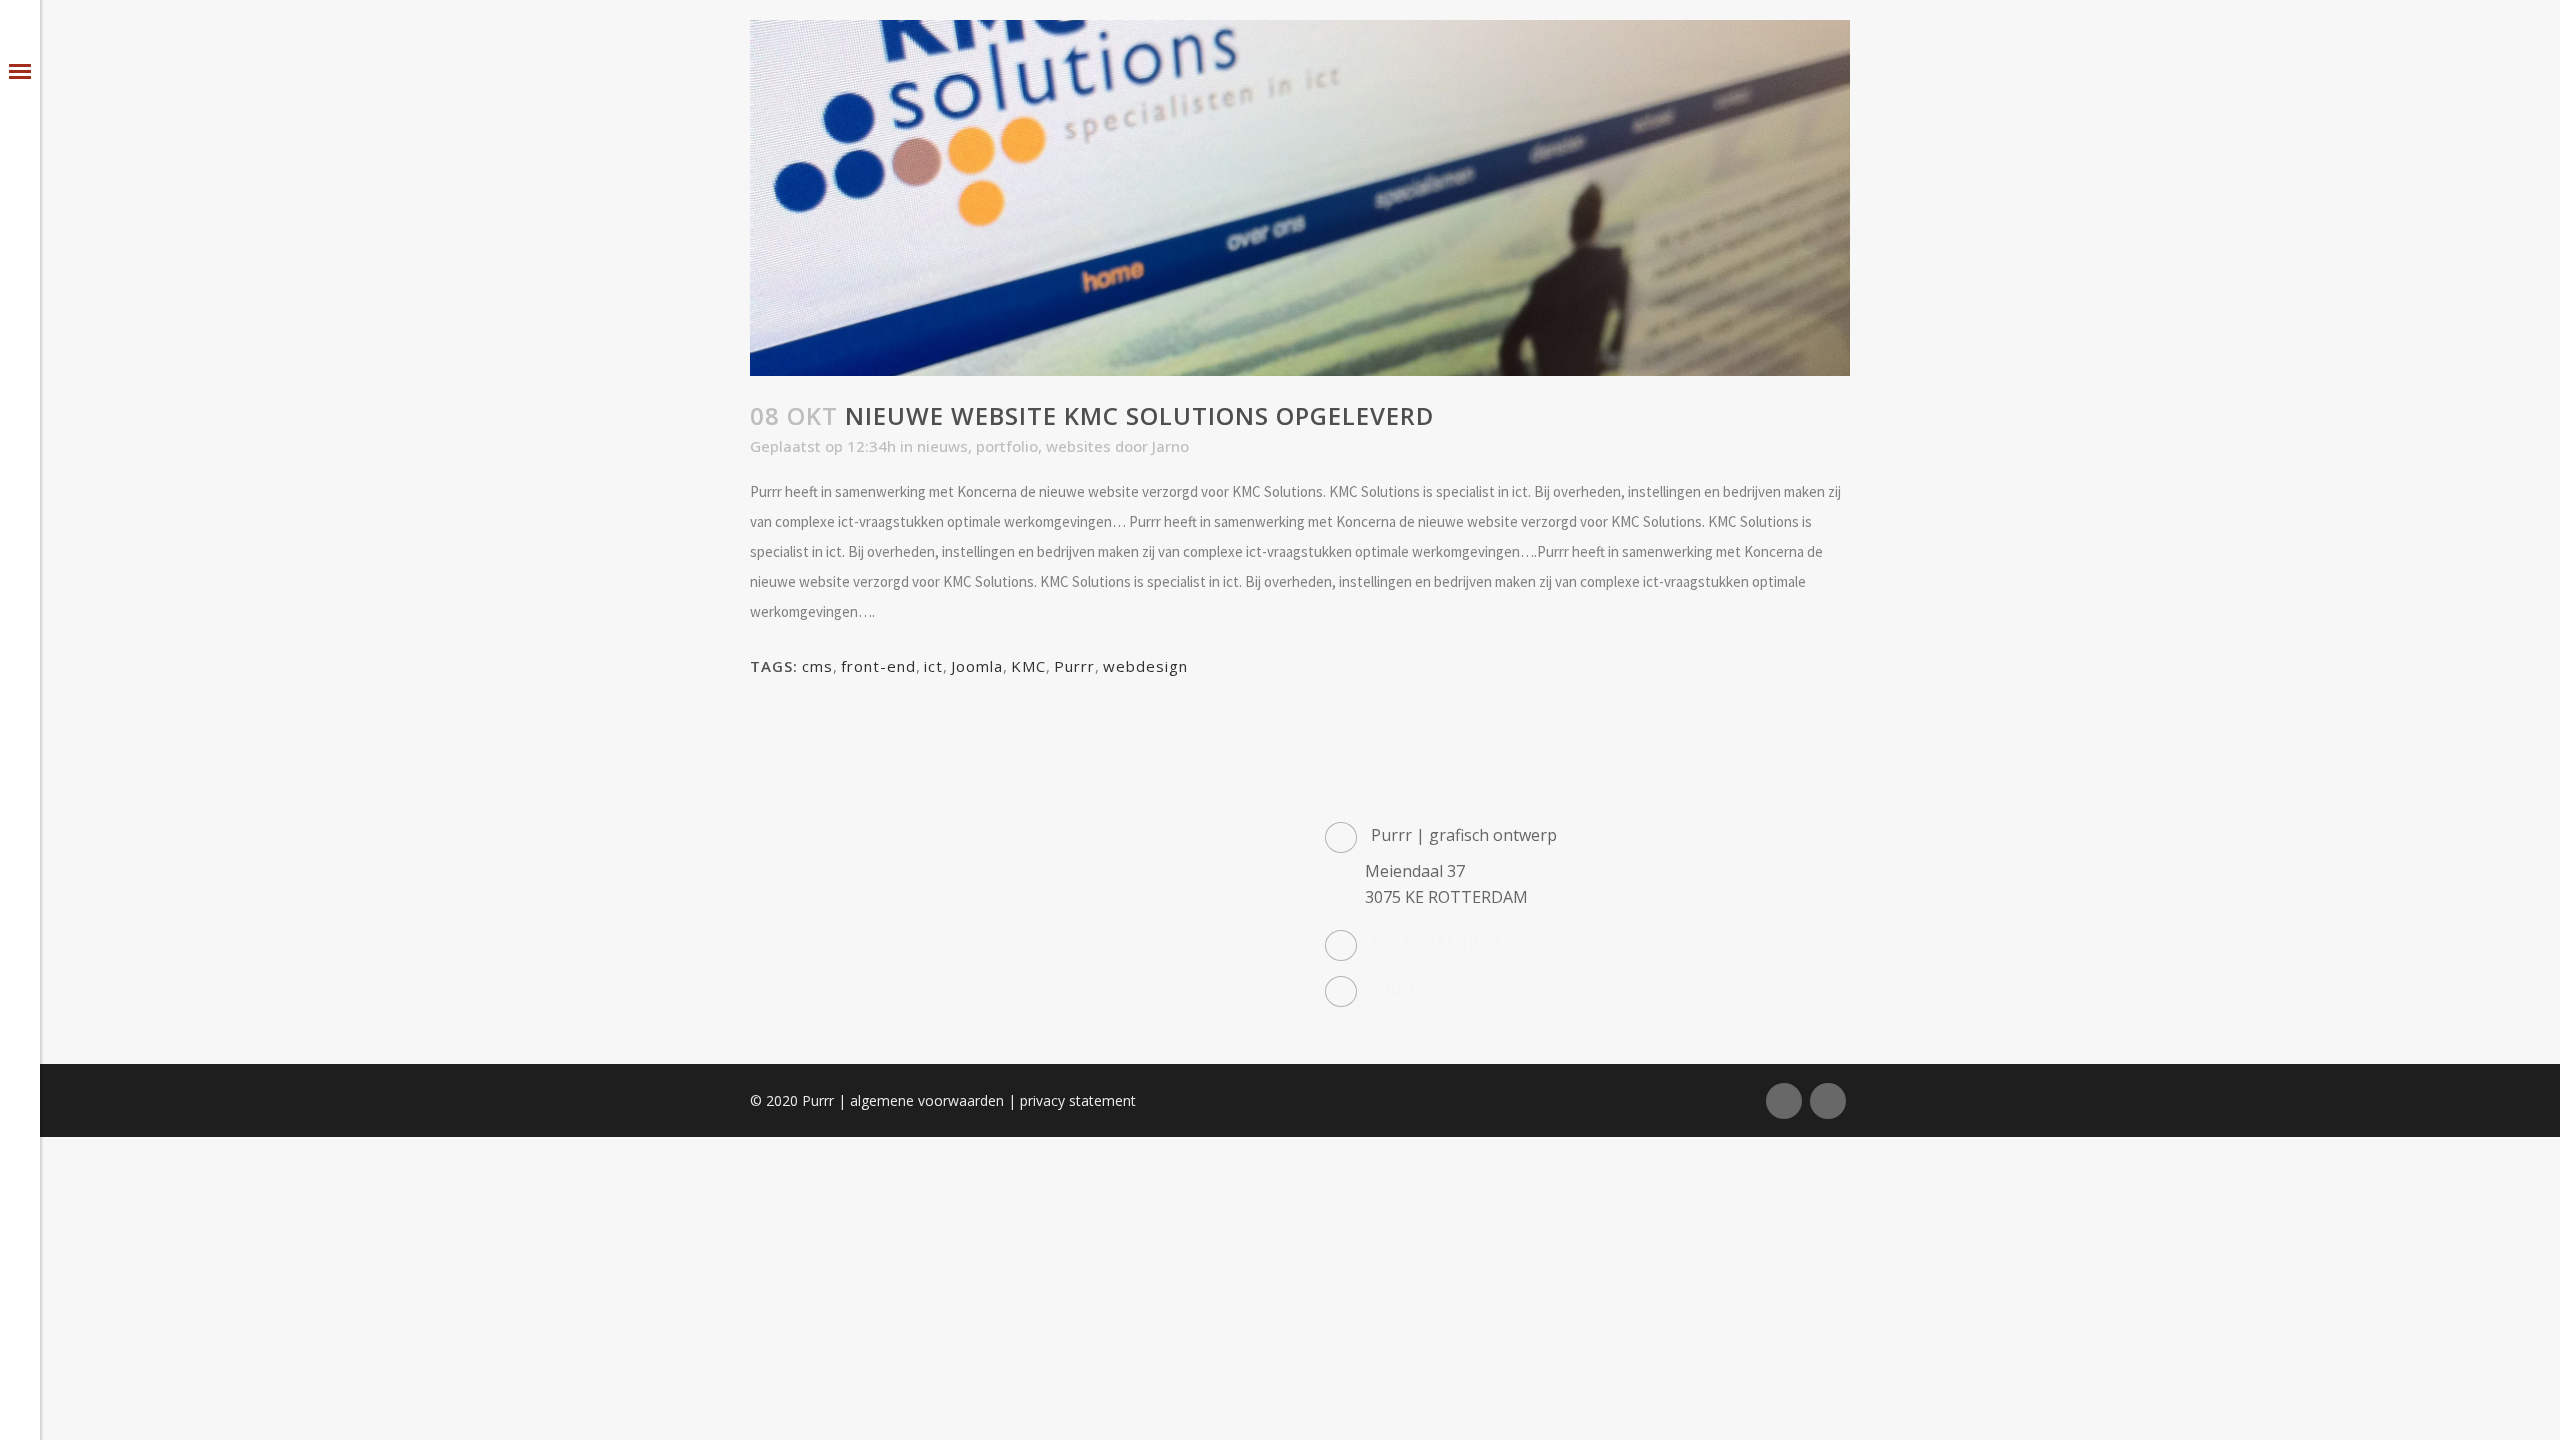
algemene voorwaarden (927, 1100)
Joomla (977, 666)
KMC (1028, 666)
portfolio (1007, 446)
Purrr (1074, 666)
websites (1078, 446)
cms (817, 666)
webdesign (1145, 666)
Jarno (1170, 446)
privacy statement (1078, 1100)
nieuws (942, 446)
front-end (878, 666)
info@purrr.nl (1422, 989)
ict (933, 666)
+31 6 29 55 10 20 (1435, 943)
